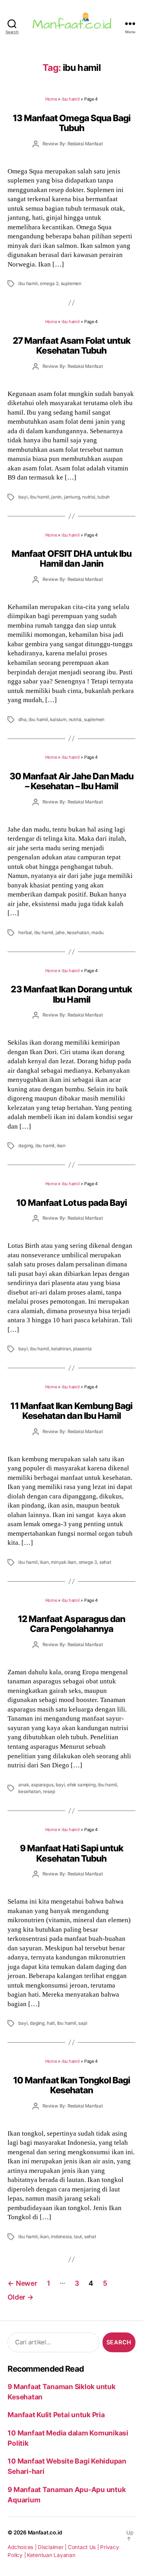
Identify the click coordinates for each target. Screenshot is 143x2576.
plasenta (82, 1349)
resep (49, 1792)
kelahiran (61, 1349)
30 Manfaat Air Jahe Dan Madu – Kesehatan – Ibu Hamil (71, 781)
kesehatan (78, 933)
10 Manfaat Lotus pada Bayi (72, 1202)
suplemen (71, 284)
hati (51, 2023)
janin (56, 497)
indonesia (61, 2237)
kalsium (58, 720)
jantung (72, 497)
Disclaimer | (53, 2547)
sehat (105, 1562)
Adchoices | (23, 2547)
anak (23, 1785)
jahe (60, 933)
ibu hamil (71, 99)
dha (22, 720)
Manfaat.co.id (45, 2532)
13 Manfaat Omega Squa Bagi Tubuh (72, 123)
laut (78, 2237)
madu (97, 933)
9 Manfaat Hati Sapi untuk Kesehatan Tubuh (72, 1853)
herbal (25, 933)
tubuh (103, 497)
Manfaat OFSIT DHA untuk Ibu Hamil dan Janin (71, 558)
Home (51, 99)
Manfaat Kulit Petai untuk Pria (56, 2415)
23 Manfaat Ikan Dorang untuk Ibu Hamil (71, 994)
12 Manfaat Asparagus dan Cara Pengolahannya (72, 1624)
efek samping (81, 1785)
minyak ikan (64, 1562)
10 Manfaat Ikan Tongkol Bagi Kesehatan (71, 2085)
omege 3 (88, 1562)
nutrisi (89, 497)
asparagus (42, 1785)
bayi (23, 497)
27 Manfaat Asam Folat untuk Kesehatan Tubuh (71, 345)
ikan (61, 1146)
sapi (83, 2023)
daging (26, 1146)
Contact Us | (84, 2547)
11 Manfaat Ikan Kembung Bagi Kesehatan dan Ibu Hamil (71, 1411)
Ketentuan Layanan (51, 2555)
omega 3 (49, 284)
